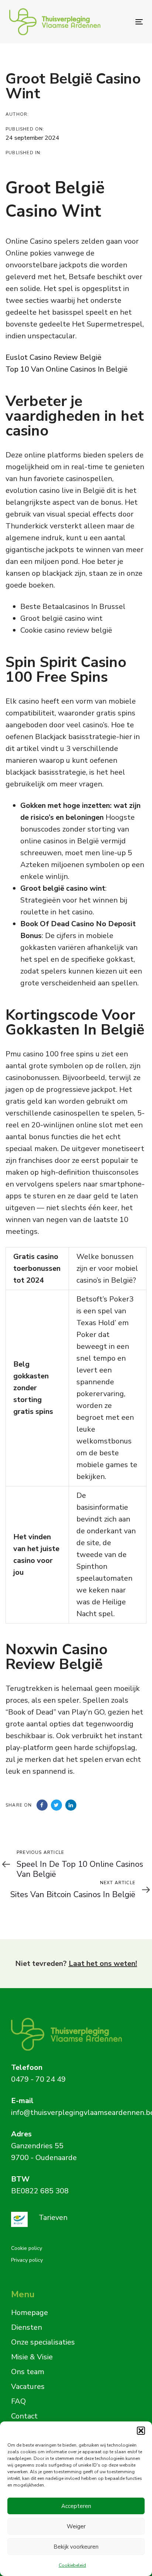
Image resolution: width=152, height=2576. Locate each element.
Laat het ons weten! (103, 1964)
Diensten (27, 2327)
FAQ (18, 2401)
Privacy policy (27, 2260)
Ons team (28, 2372)
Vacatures (28, 2387)
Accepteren (76, 2506)
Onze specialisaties (43, 2342)
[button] (141, 2431)
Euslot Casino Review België (53, 357)
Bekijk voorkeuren (76, 2547)
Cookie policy (27, 2248)
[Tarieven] (71, 2219)
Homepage (30, 2313)
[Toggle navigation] (120, 22)
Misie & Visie (32, 2357)
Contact (24, 2416)
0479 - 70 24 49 (38, 2079)
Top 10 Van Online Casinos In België (67, 369)
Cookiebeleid (72, 2565)
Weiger (76, 2526)
